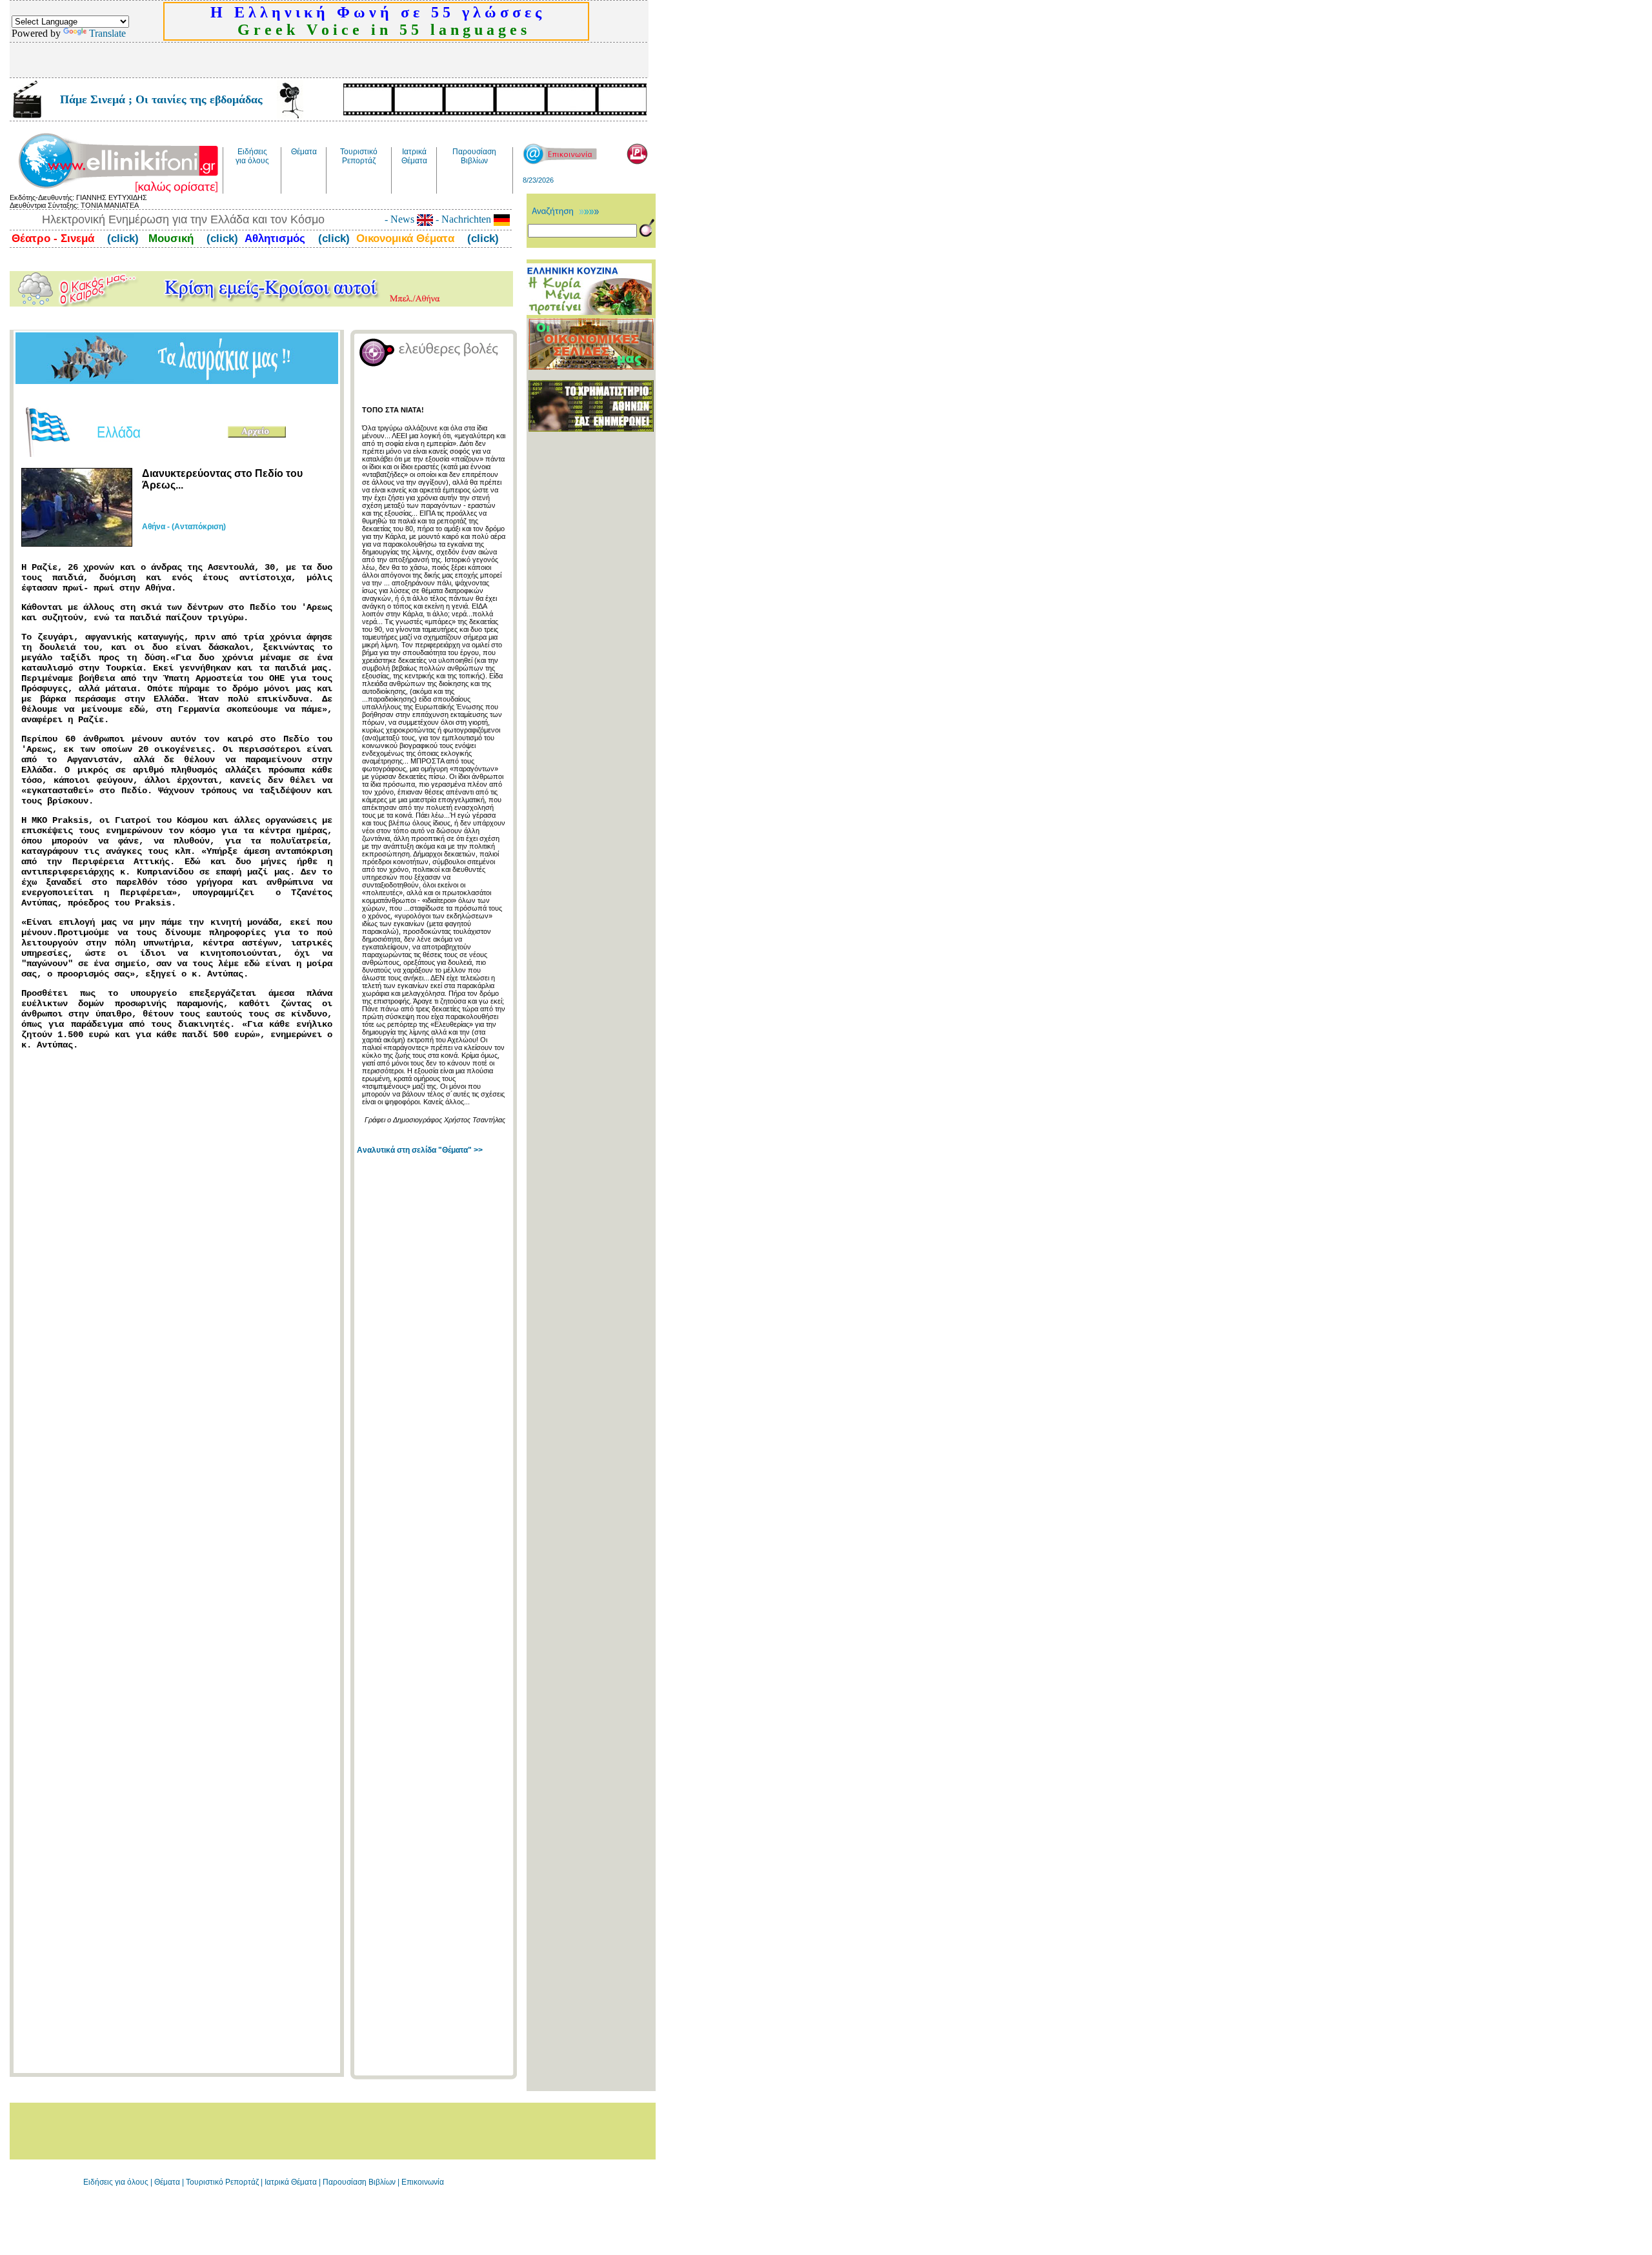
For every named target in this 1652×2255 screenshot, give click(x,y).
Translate (107, 33)
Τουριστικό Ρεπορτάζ (223, 2182)
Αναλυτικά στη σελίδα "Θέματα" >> (420, 1150)
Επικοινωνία (423, 2182)
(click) (121, 238)
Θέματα (167, 2182)
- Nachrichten (463, 219)
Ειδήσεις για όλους (116, 2182)
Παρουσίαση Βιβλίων (360, 2182)
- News (401, 219)
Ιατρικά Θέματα (291, 2182)
